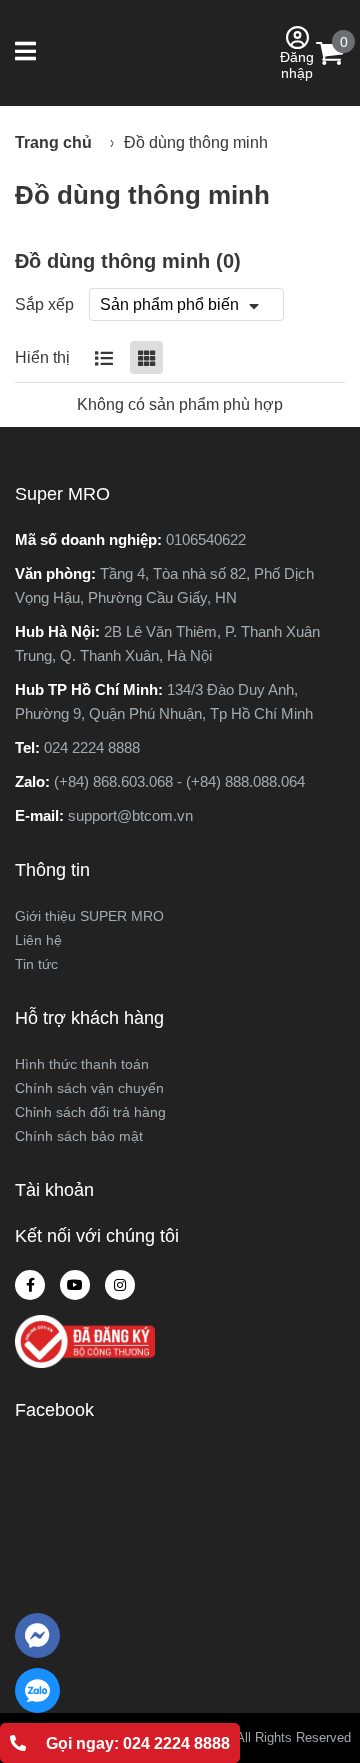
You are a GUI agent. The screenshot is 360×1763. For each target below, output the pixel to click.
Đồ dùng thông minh (196, 142)
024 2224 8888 (92, 747)
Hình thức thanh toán (82, 1064)
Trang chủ (53, 142)
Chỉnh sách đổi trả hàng (90, 1112)
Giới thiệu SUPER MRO (89, 916)
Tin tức (36, 964)
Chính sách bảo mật (79, 1136)
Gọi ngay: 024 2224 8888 (138, 1743)
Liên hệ (38, 940)
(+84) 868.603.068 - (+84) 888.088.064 (179, 781)
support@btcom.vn (130, 815)
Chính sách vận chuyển (89, 1088)
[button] (27, 53)
